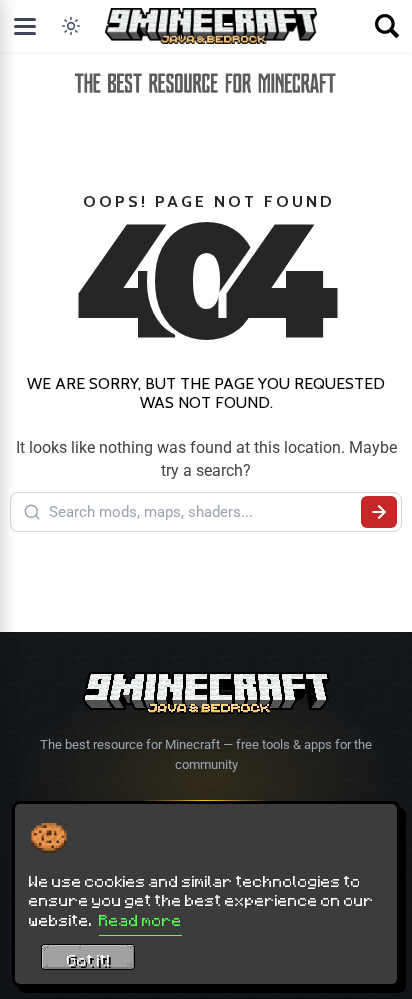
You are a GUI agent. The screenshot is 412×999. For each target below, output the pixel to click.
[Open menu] (25, 26)
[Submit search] (379, 512)
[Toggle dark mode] (71, 26)
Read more (140, 920)
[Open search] (387, 26)
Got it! (88, 960)
